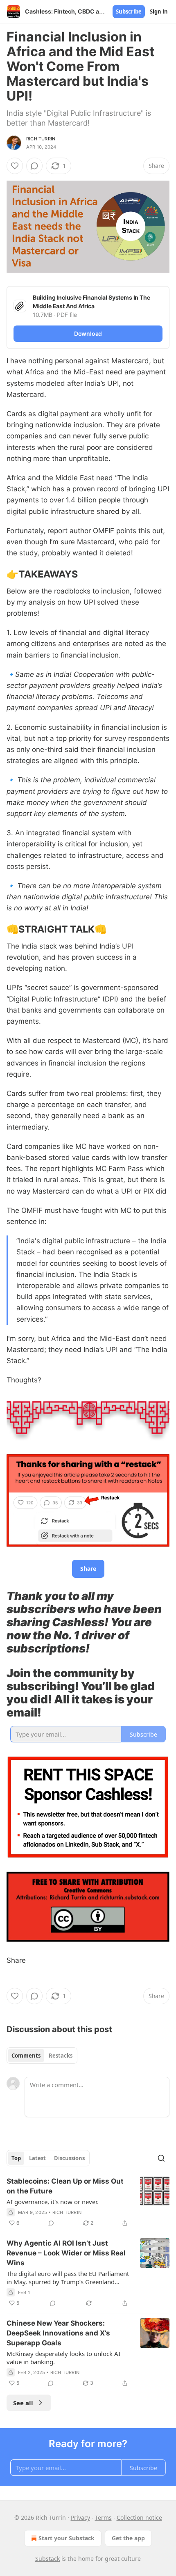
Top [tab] (16, 2158)
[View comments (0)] (34, 166)
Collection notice (139, 2518)
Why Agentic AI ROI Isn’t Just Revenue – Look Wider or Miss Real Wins (66, 2253)
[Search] (161, 2158)
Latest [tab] (37, 2158)
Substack (47, 2559)
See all (23, 2403)
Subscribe (129, 11)
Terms (103, 2518)
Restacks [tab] (61, 2056)
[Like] (15, 166)
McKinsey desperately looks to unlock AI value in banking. (63, 2358)
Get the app (128, 2538)
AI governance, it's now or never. (53, 2202)
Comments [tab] (26, 2056)
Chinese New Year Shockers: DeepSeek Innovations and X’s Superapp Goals (58, 2333)
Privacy (80, 2518)
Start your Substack (67, 2538)
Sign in (159, 11)
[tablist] (42, 2056)
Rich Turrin (41, 139)
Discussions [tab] (69, 2158)
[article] (88, 2202)
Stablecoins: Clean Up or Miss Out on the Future (65, 2186)
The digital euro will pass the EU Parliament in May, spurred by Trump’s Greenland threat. (68, 2278)
